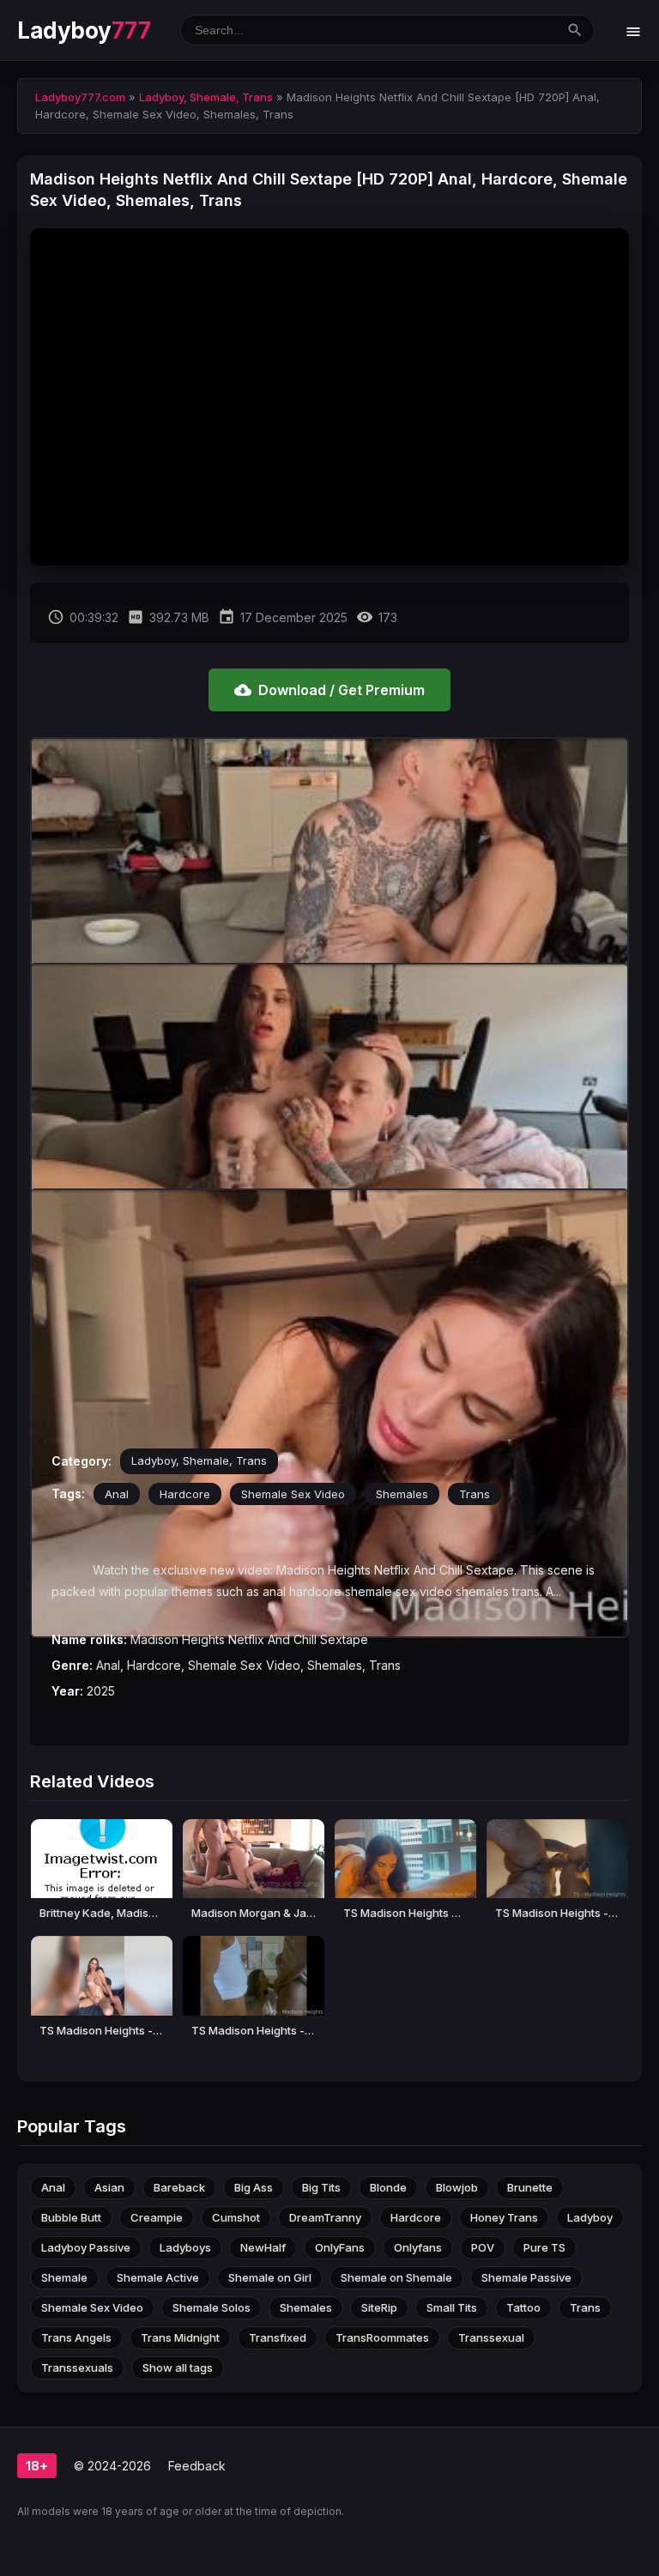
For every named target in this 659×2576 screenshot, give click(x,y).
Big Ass (254, 2187)
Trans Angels (76, 2337)
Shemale (64, 2277)
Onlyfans (418, 2247)
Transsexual (491, 2337)
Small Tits (452, 2307)
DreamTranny (325, 2217)
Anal (117, 1494)
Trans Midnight (180, 2337)
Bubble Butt (71, 2217)
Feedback (197, 2466)
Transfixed (278, 2337)
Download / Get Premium (329, 690)
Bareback (179, 2187)
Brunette (530, 2187)
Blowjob (457, 2187)
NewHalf (263, 2247)
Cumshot (236, 2217)
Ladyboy (84, 30)
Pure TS (544, 2247)
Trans (475, 1494)
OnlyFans (340, 2247)
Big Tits (321, 2187)
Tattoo (523, 2307)
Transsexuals (77, 2367)
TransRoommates (382, 2337)
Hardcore (185, 1494)
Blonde (388, 2187)
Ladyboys (185, 2247)
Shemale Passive (526, 2277)
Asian (109, 2187)
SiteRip (379, 2307)
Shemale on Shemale (396, 2277)
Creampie (157, 2217)
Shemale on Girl (270, 2277)
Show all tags (178, 2367)
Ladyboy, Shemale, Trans (199, 1460)
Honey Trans (504, 2217)
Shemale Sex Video (293, 1494)
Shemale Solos (212, 2307)
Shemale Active (158, 2277)
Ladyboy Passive (86, 2247)
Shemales (402, 1494)
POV (483, 2247)
